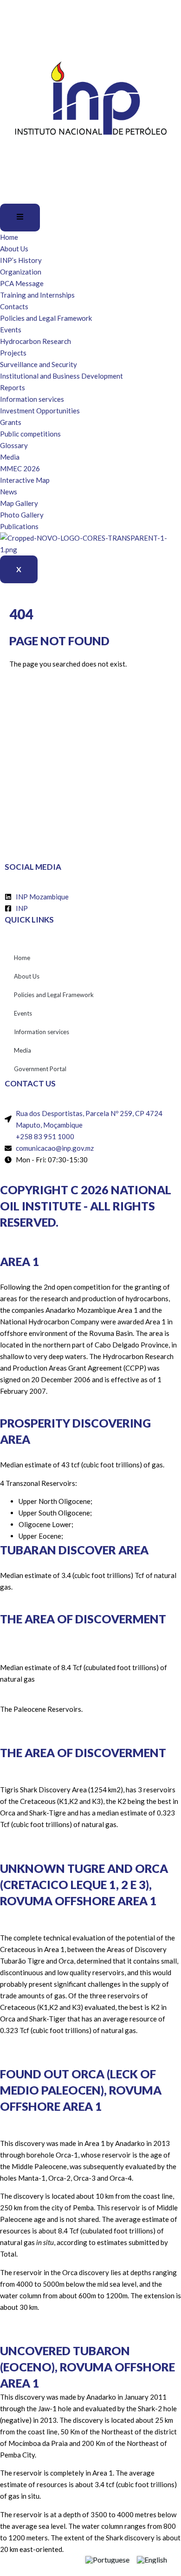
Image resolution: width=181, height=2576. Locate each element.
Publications (19, 526)
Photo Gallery (22, 515)
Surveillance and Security (39, 364)
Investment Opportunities (40, 411)
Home (9, 237)
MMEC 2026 (20, 468)
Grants (11, 422)
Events (11, 330)
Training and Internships (37, 295)
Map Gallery (19, 503)
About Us (14, 249)
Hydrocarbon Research (36, 341)
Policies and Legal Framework (46, 318)
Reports (13, 387)
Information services (32, 399)
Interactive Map (25, 480)
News (9, 492)
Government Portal (40, 1069)
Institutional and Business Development (61, 376)
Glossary (14, 445)
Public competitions (30, 434)
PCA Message (22, 283)
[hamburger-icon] (20, 218)
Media (10, 457)
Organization (21, 272)
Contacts (14, 306)
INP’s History (21, 260)
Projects (13, 353)
